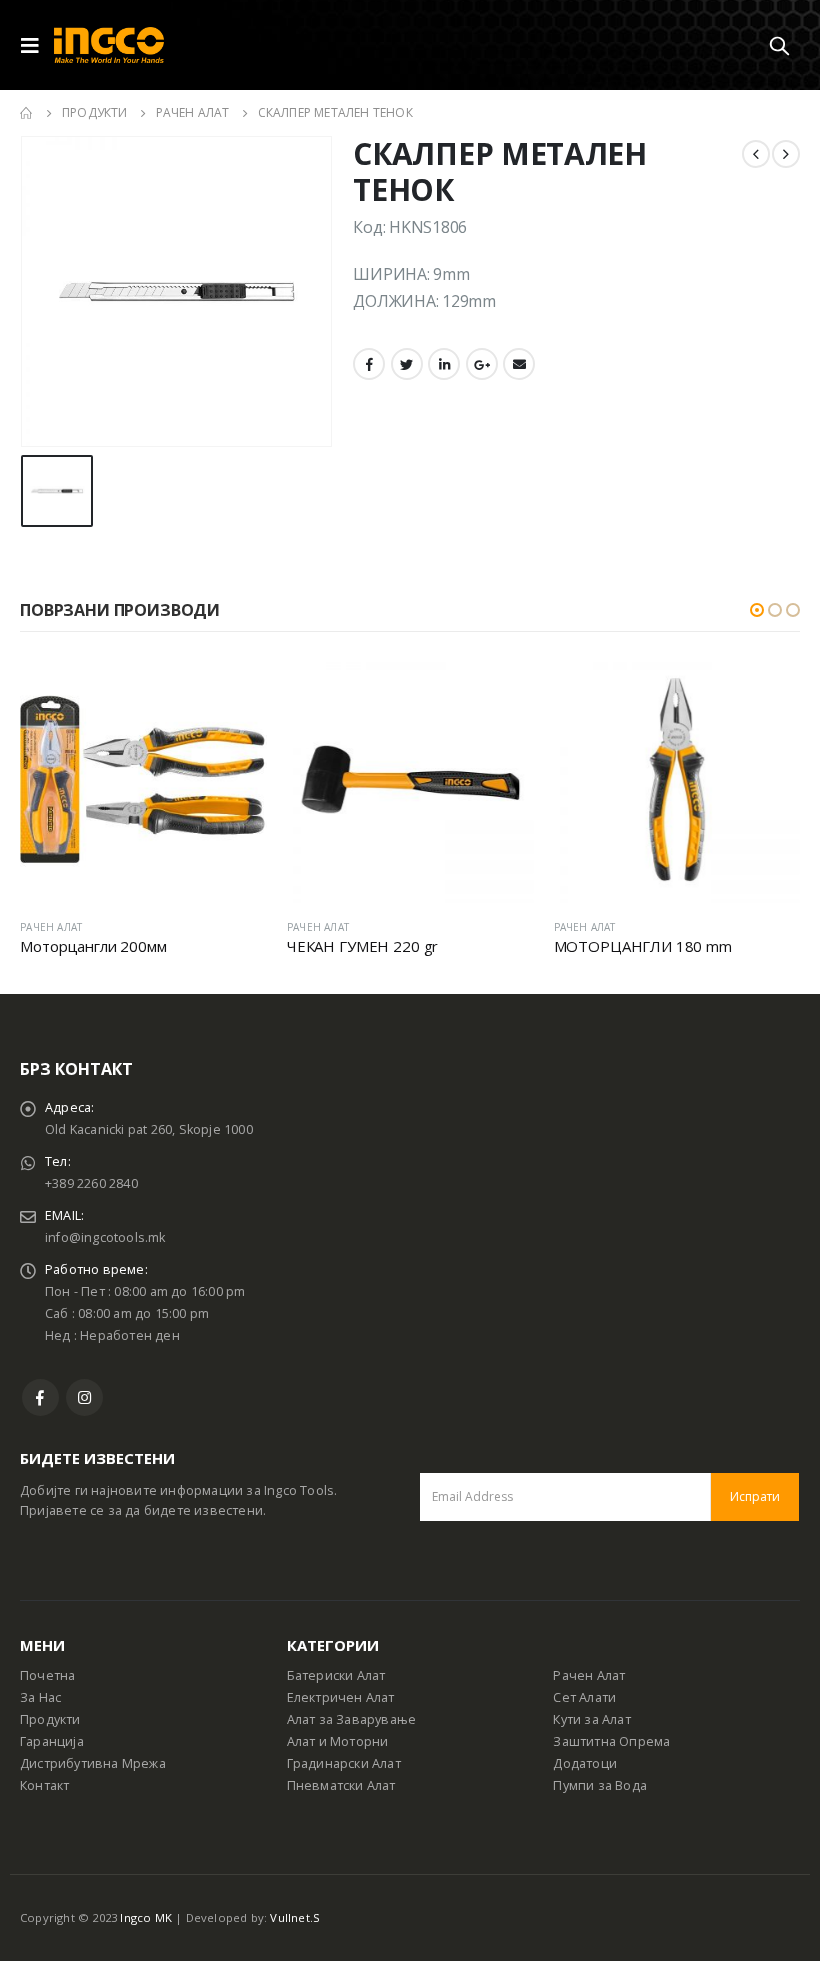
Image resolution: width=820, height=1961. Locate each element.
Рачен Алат (589, 1675)
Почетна (47, 1675)
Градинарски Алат (344, 1763)
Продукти (50, 1719)
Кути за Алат (591, 1719)
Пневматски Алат (341, 1785)
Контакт (44, 1785)
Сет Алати (584, 1697)
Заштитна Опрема (611, 1741)
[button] (757, 610)
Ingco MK (146, 1917)
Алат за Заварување (352, 1719)
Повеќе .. (234, 689)
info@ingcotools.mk (105, 1237)
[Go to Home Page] (27, 113)
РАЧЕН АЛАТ (51, 927)
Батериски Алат (336, 1675)
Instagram (84, 1397)
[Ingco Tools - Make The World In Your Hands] (109, 45)
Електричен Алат (341, 1697)
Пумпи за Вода (600, 1785)
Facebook (369, 364)
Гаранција (52, 1741)
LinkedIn (444, 364)
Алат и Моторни (338, 1741)
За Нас (40, 1697)
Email (519, 364)
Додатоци (585, 1763)
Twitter (407, 364)
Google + (482, 364)
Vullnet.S (295, 1917)
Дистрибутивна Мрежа (93, 1763)
